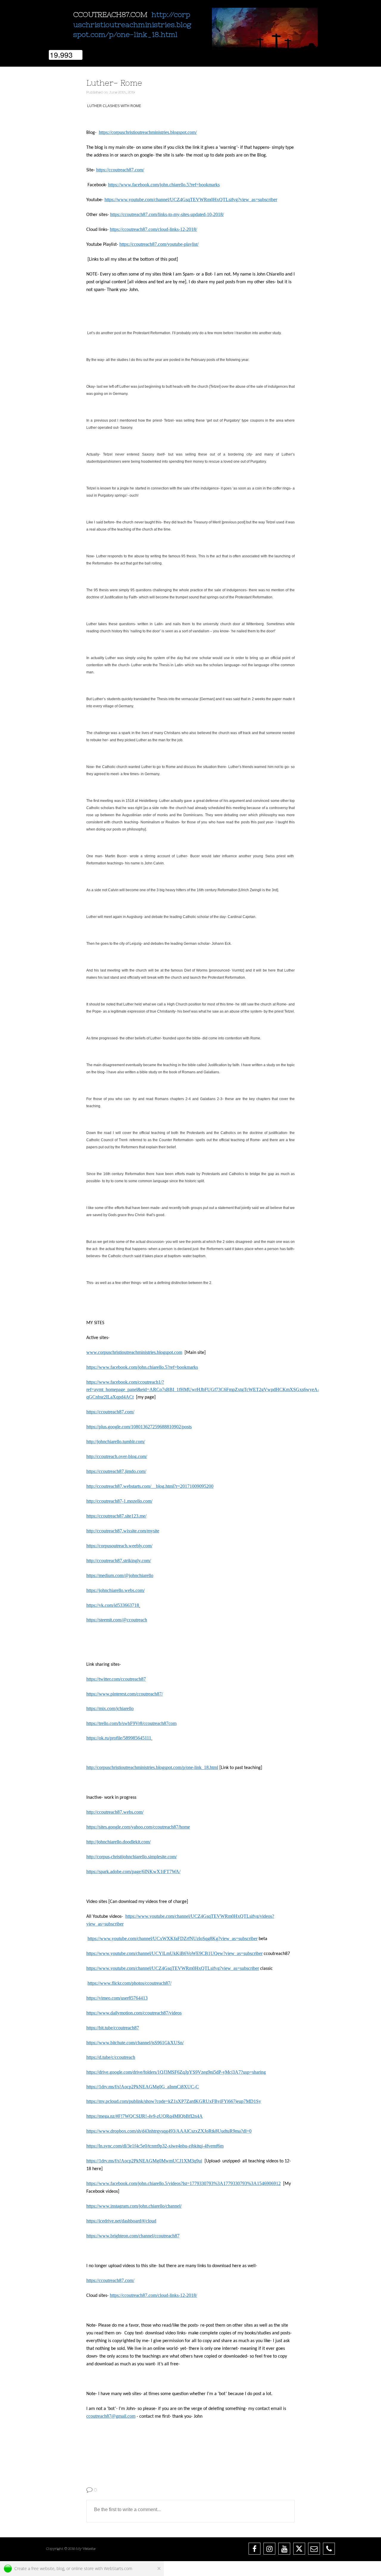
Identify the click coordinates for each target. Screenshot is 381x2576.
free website (43, 2568)
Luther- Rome (114, 83)
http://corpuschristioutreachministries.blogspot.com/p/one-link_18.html (132, 24)
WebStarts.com (118, 2568)
